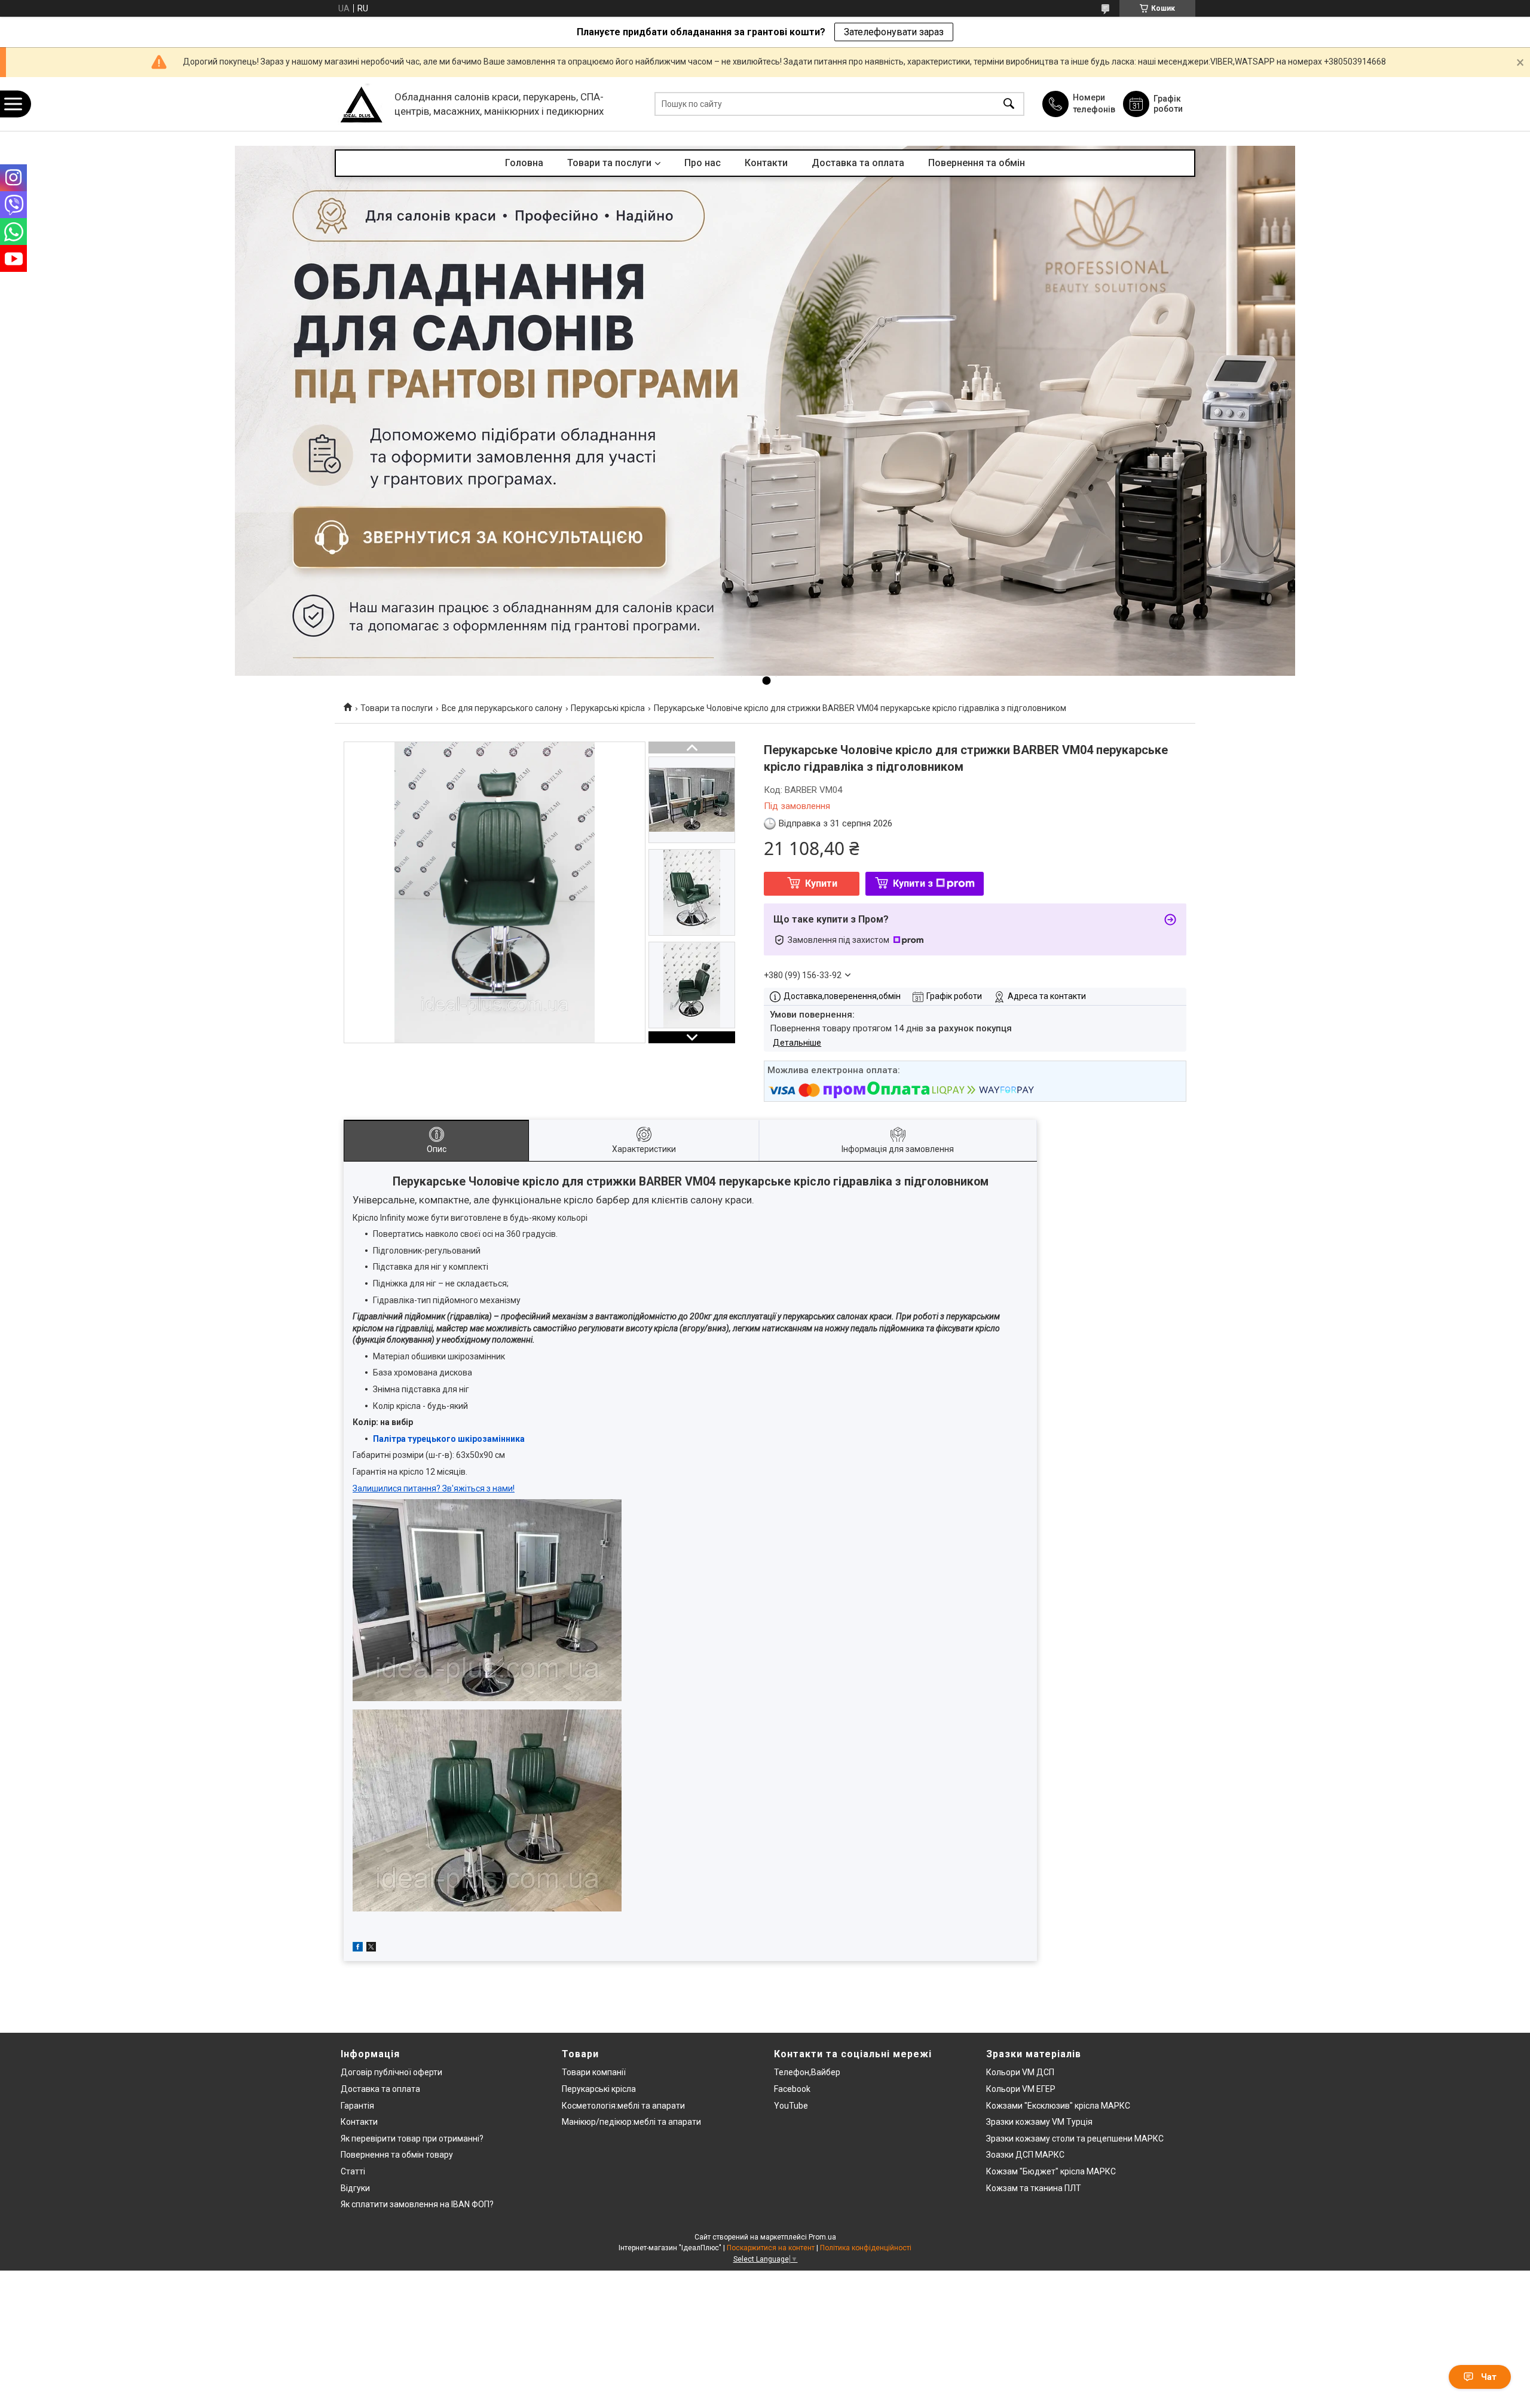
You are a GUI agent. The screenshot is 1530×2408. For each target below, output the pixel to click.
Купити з (913, 883)
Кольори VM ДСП (1020, 2072)
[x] (371, 1949)
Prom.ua (822, 2237)
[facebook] (358, 1949)
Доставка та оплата (858, 163)
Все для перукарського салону (502, 708)
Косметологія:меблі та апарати (623, 2106)
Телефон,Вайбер (807, 2072)
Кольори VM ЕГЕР (1021, 2089)
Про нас (703, 163)
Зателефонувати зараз (894, 32)
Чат (1489, 2377)
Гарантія (357, 2106)
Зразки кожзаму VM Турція (1039, 2122)
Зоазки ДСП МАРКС (1025, 2155)
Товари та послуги (609, 163)
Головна (524, 163)
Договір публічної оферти (391, 2072)
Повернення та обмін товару (397, 2155)
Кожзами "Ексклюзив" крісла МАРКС (1058, 2106)
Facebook (792, 2089)
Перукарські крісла (608, 708)
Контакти (766, 163)
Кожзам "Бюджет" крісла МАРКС (1051, 2171)
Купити (821, 883)
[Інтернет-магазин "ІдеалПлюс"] (362, 104)
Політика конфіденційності (866, 2248)
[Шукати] (1009, 104)
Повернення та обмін (977, 163)
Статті (353, 2171)
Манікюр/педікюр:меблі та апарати (631, 2122)
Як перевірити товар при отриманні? (412, 2139)
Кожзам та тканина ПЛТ (1034, 2188)
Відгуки (355, 2188)
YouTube (791, 2106)
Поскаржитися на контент (771, 2248)
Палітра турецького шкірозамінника (450, 1439)
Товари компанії (594, 2072)
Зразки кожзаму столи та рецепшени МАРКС (1075, 2139)
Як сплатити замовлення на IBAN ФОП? (417, 2204)
